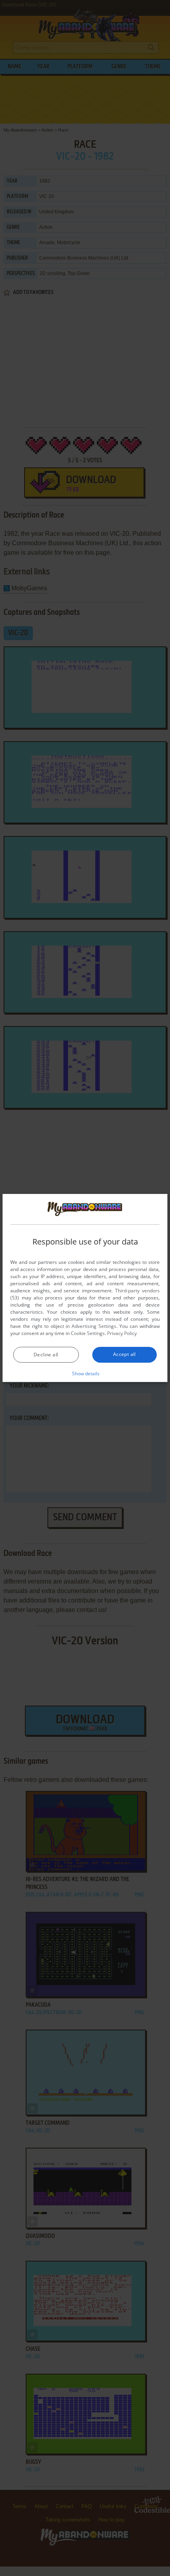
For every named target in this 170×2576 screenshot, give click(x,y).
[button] (85, 1373)
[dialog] (85, 1288)
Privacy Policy (122, 1333)
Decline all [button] (46, 1355)
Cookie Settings (88, 1333)
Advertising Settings (94, 1326)
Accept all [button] (125, 1354)
